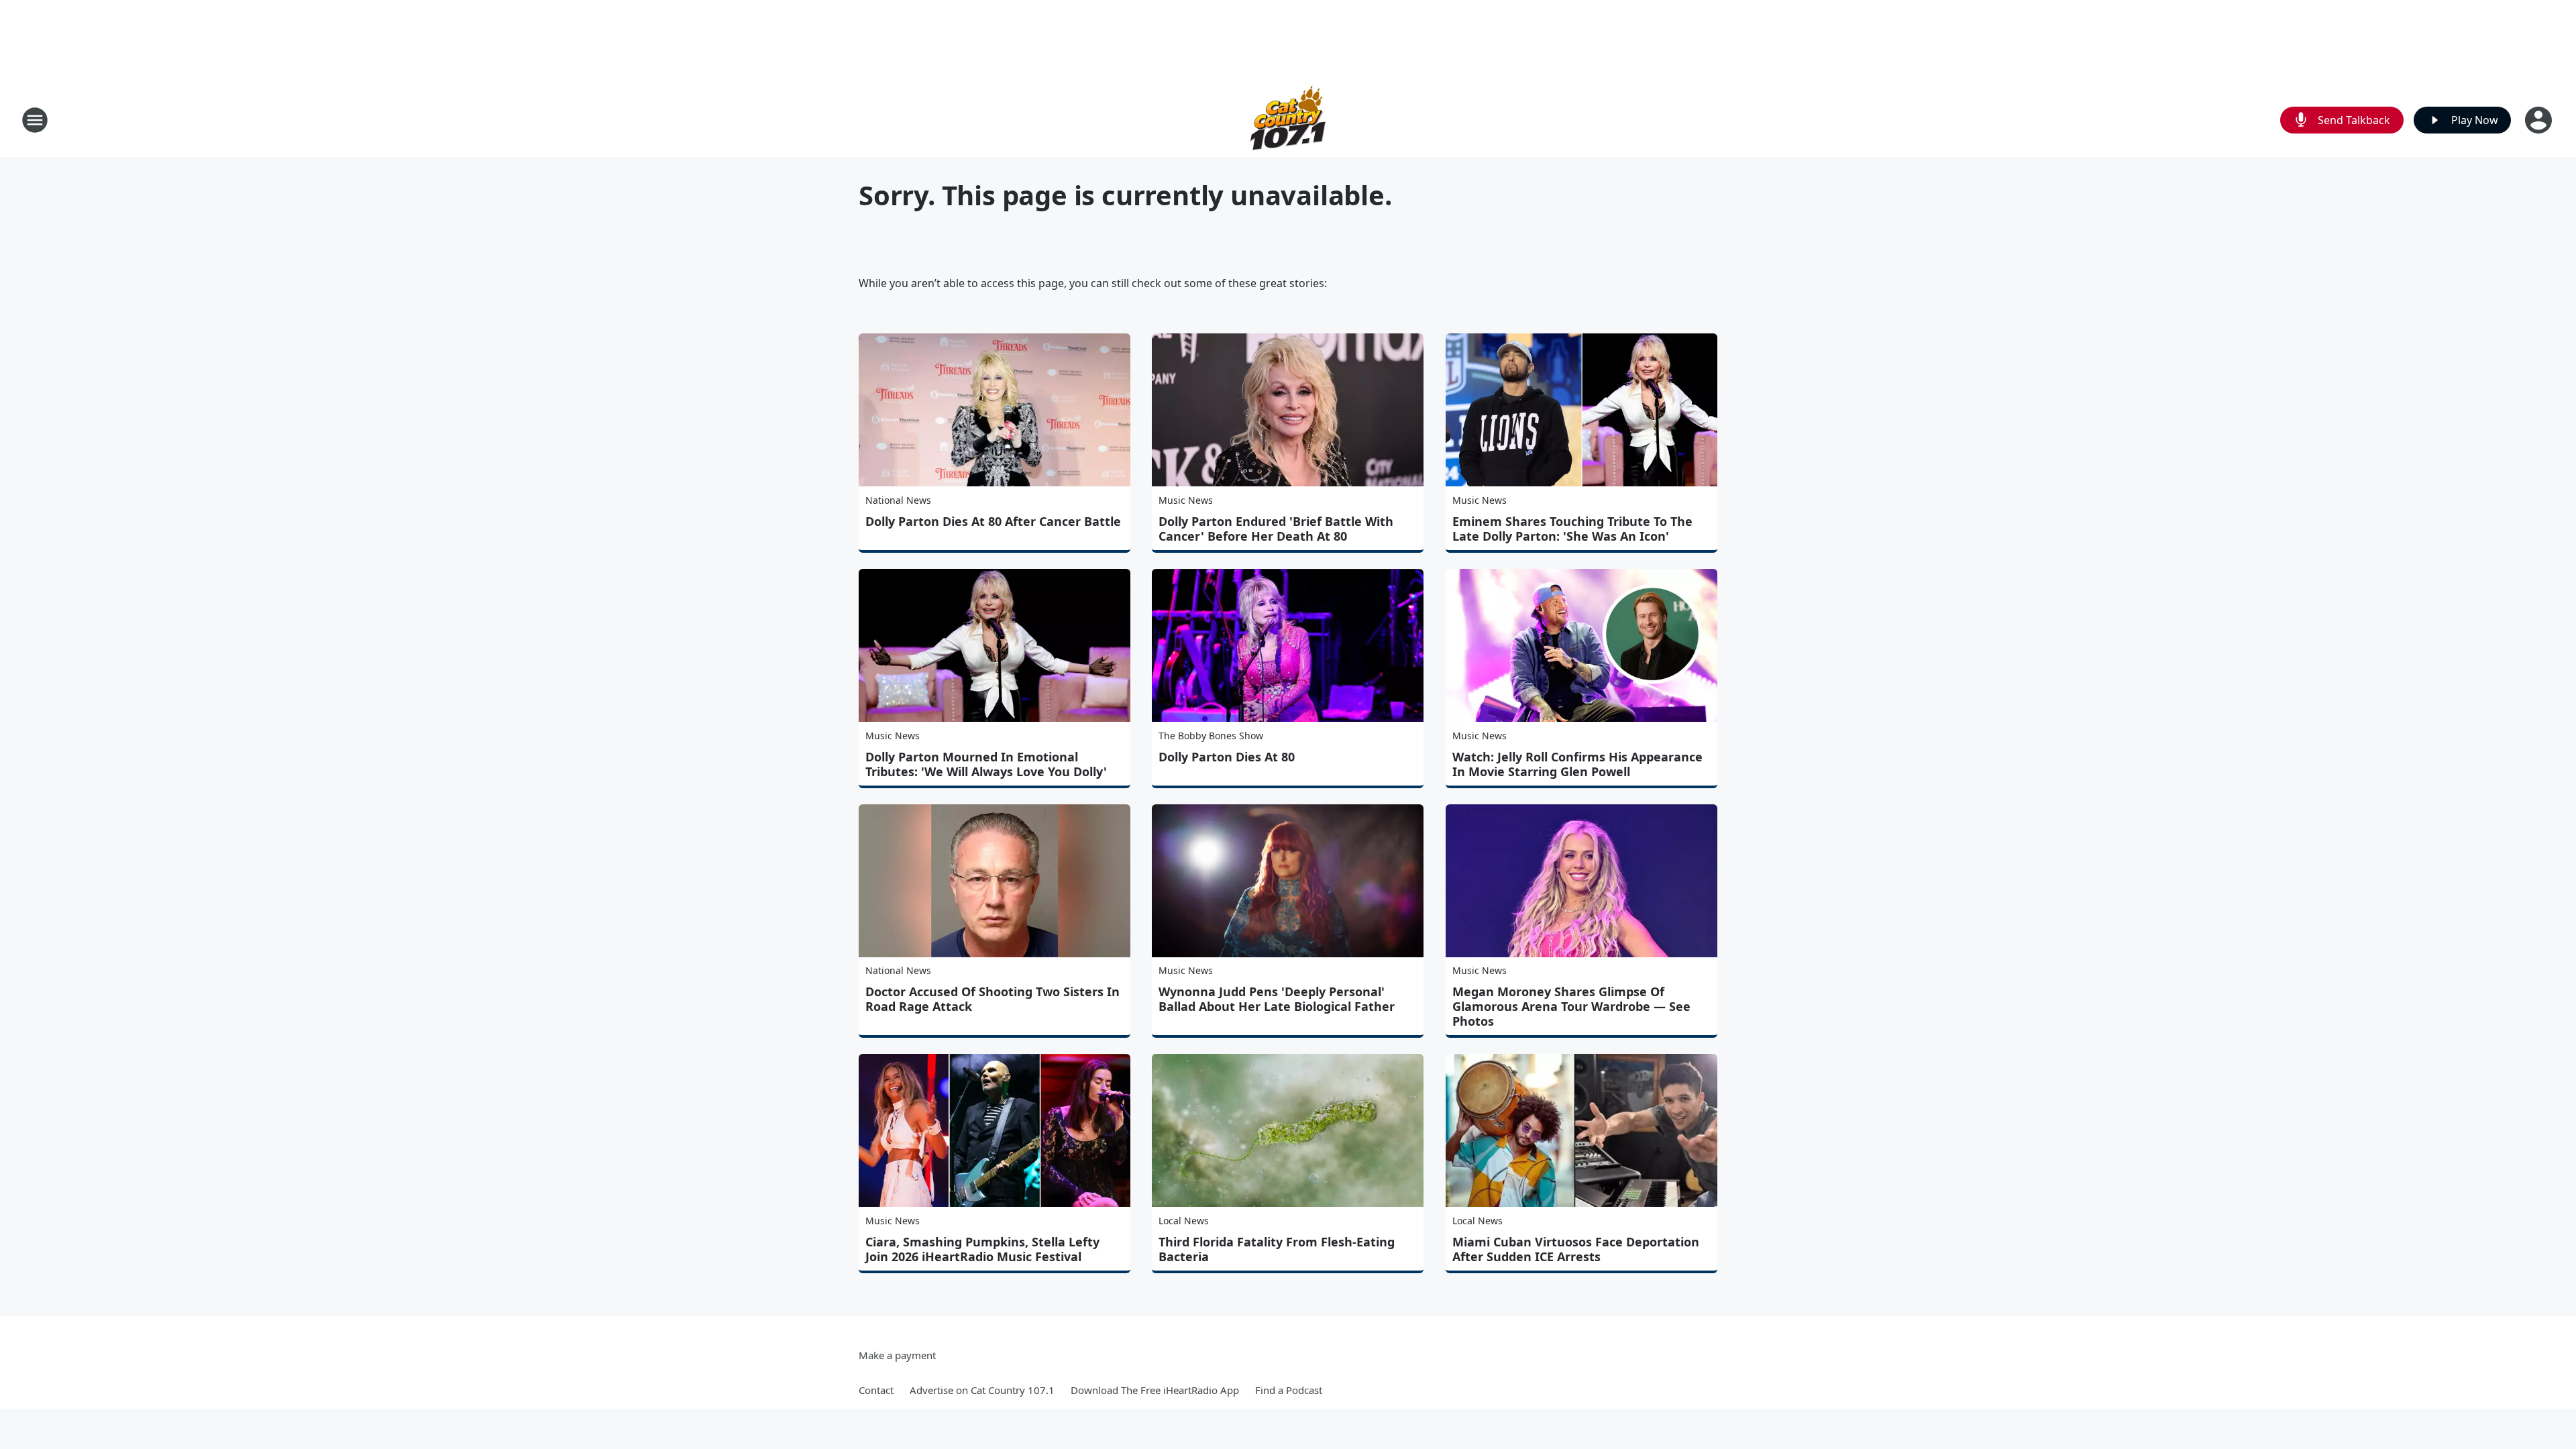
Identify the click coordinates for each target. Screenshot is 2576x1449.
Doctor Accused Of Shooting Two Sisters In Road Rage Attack (992, 999)
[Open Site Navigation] (35, 120)
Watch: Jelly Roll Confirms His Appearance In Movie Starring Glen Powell (1577, 764)
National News (898, 500)
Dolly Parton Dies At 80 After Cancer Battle (993, 521)
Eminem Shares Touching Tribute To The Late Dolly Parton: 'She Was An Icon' (1572, 529)
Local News (1184, 1221)
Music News (1186, 500)
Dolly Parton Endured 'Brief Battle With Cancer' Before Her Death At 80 (1276, 529)
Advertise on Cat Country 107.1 (982, 1390)
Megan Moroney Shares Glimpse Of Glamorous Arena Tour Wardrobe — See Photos (1571, 1006)
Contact (876, 1390)
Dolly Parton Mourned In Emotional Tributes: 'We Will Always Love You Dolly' (986, 764)
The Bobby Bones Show (1211, 736)
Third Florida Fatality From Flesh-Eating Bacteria (1277, 1249)
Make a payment (897, 1355)
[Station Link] (1288, 120)
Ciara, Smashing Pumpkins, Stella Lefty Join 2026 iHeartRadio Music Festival (982, 1249)
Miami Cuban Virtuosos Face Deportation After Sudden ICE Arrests (1576, 1249)
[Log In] (2540, 120)
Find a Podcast (1289, 1390)
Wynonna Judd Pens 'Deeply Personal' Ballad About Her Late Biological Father (1277, 999)
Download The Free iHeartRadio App (1155, 1390)
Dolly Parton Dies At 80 (1227, 757)
